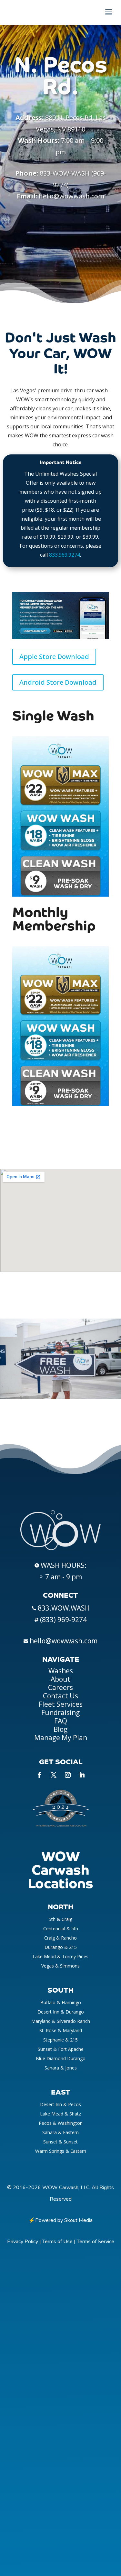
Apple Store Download (54, 657)
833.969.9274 (65, 555)
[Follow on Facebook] (39, 1775)
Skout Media (78, 2220)
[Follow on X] (54, 1775)
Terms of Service (96, 2242)
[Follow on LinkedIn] (82, 1775)
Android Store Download (58, 682)
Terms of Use (57, 2242)
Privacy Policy (23, 2242)
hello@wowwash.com (71, 196)
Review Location (60, 278)
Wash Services (61, 228)
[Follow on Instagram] (68, 1775)
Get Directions (60, 253)
